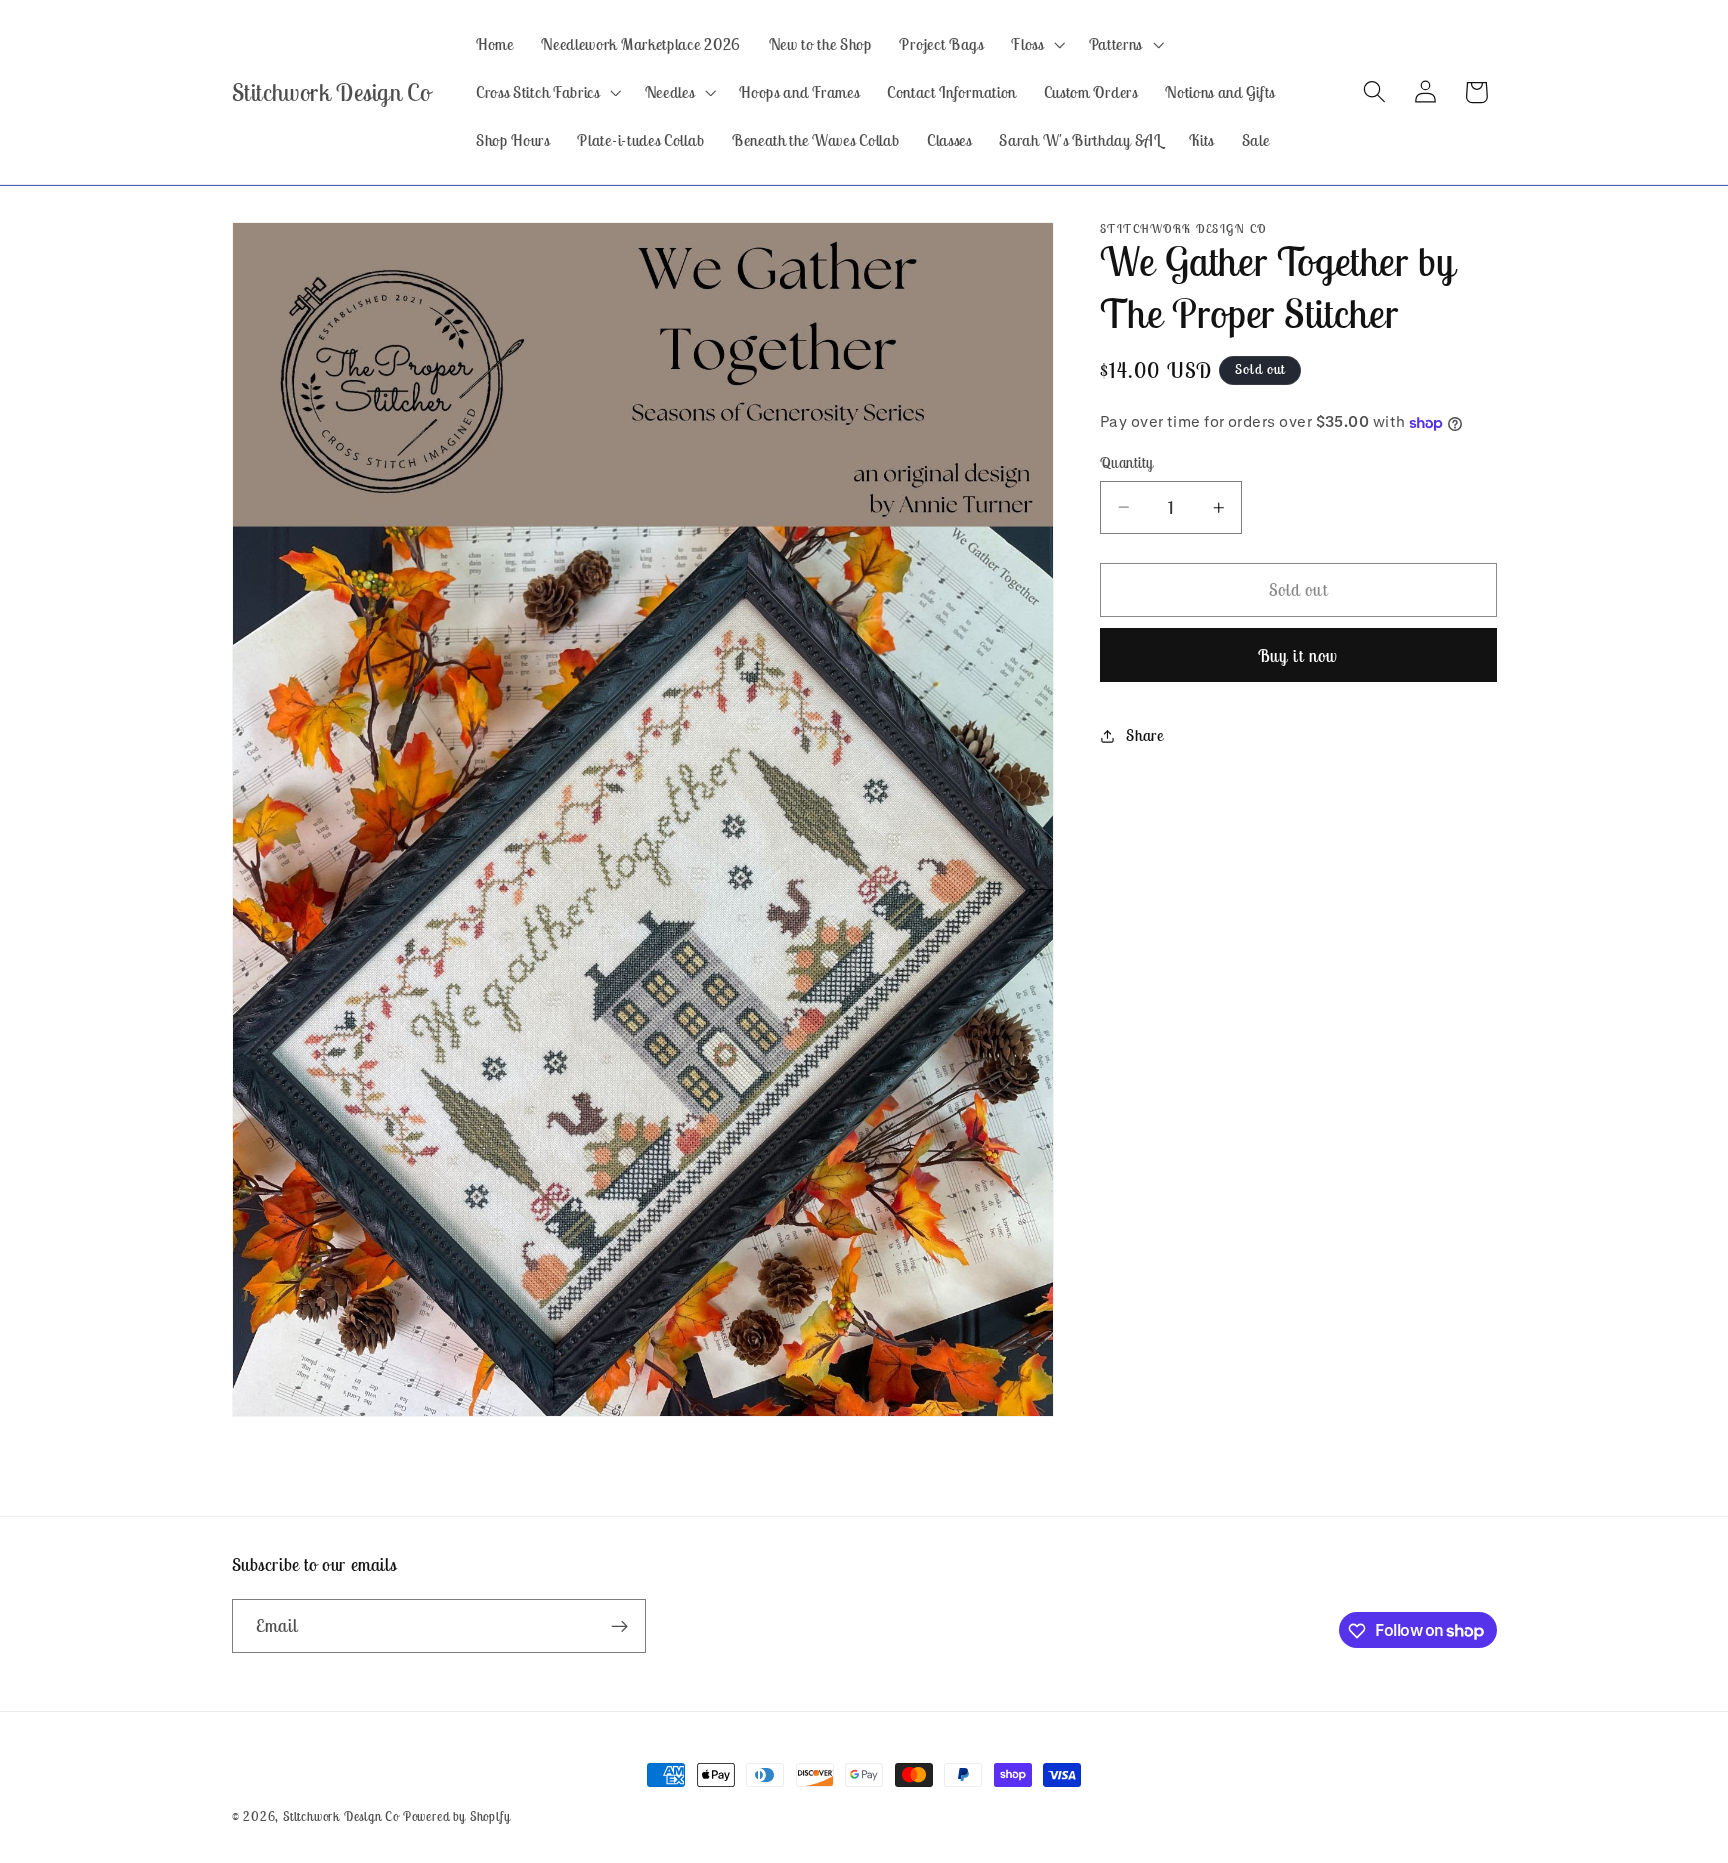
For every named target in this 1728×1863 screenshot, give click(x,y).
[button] (1036, 44)
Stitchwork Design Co (341, 1816)
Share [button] (1144, 736)
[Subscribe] (619, 1626)
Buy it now (1298, 656)
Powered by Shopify (457, 1816)
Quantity (1127, 462)
